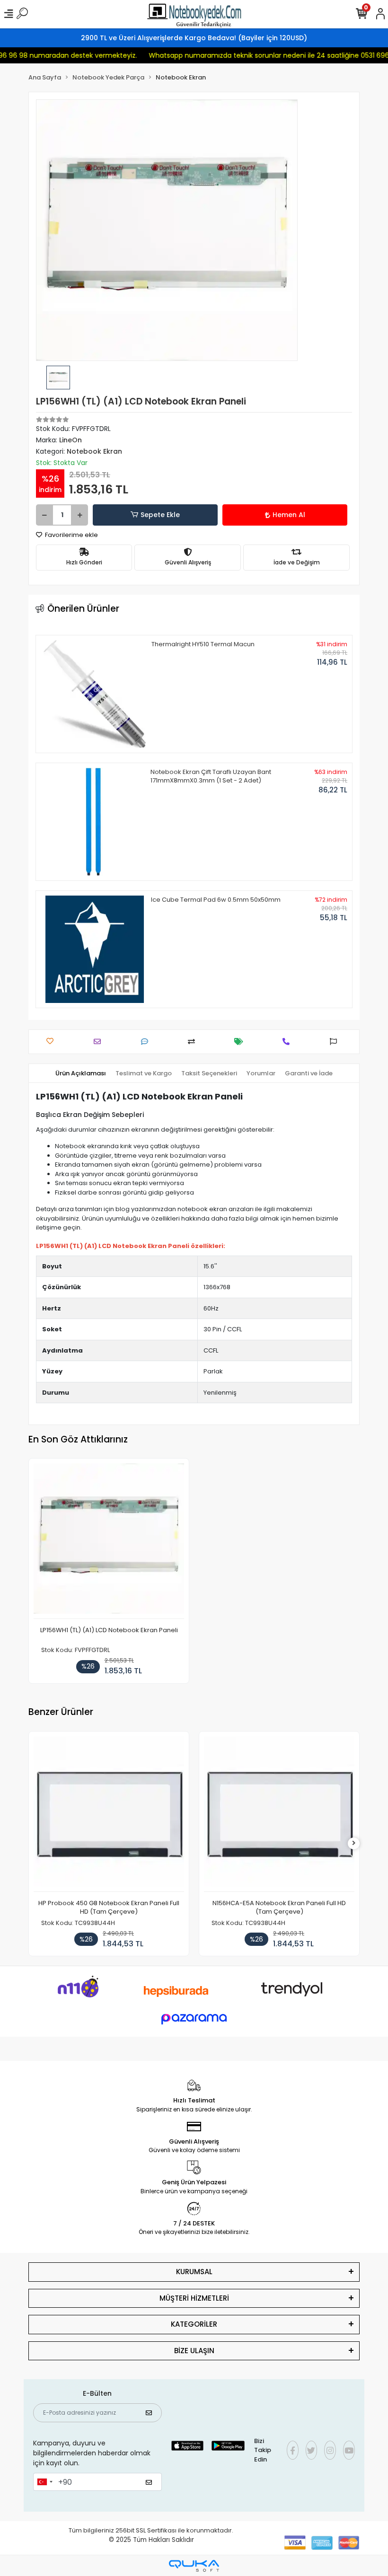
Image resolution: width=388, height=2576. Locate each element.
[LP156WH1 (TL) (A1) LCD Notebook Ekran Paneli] (109, 1541)
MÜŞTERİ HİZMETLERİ (194, 2298)
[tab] (81, 1073)
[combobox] (44, 2482)
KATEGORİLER (194, 2324)
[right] (354, 1843)
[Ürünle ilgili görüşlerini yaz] (147, 1042)
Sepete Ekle (160, 515)
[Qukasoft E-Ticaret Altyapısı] (194, 2566)
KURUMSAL (194, 2272)
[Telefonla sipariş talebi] (288, 1042)
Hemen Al (289, 515)
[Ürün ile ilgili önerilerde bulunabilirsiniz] (336, 1042)
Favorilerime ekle (71, 535)
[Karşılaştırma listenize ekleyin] (194, 1042)
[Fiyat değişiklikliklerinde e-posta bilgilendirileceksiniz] (241, 1042)
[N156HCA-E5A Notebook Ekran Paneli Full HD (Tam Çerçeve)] (279, 1814)
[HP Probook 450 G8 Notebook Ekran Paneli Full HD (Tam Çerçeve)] (109, 1814)
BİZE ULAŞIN (194, 2351)
